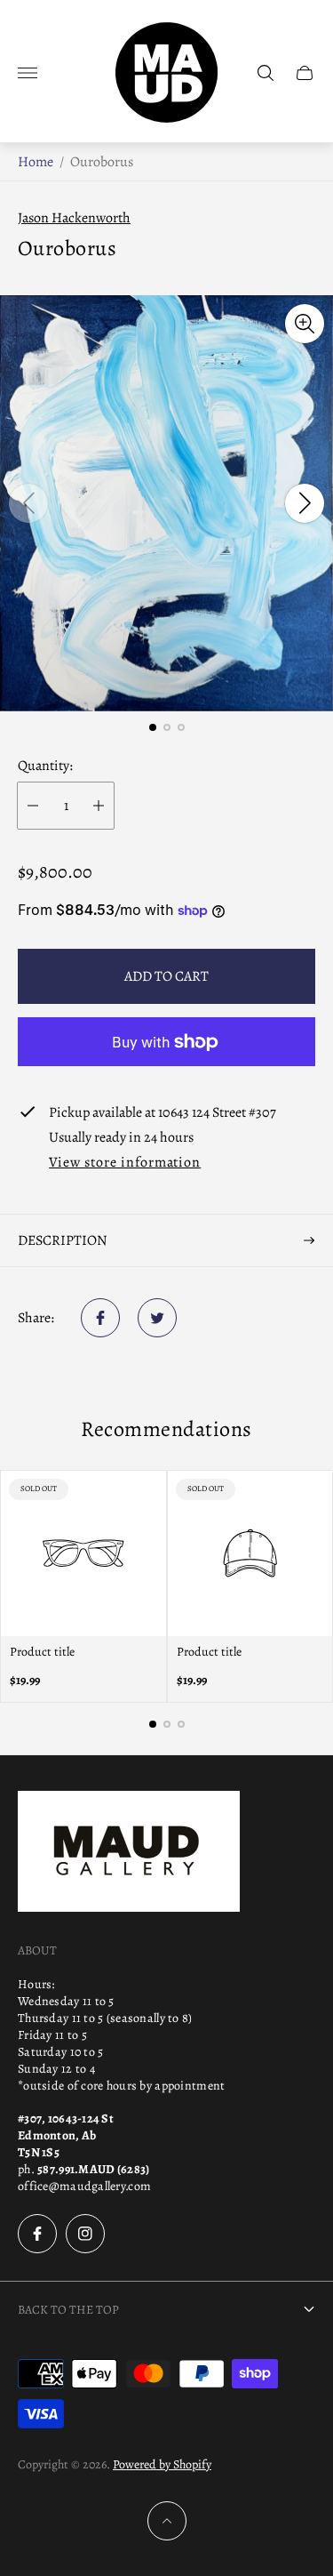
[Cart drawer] (305, 73)
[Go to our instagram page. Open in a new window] (85, 2234)
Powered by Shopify (162, 2464)
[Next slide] (305, 503)
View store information (125, 1163)
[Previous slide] (28, 503)
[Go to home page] (166, 72)
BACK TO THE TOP (68, 2310)
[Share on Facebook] (100, 1318)
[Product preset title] (83, 1553)
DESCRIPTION (63, 1240)
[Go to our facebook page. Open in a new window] (37, 2234)
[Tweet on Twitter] (157, 1318)
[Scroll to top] (167, 2521)
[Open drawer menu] (28, 73)
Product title (42, 1652)
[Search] (266, 73)
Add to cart (166, 976)
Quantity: (45, 766)
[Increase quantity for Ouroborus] (99, 806)
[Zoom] (305, 324)
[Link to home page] (129, 1853)
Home (36, 162)
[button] (153, 727)
